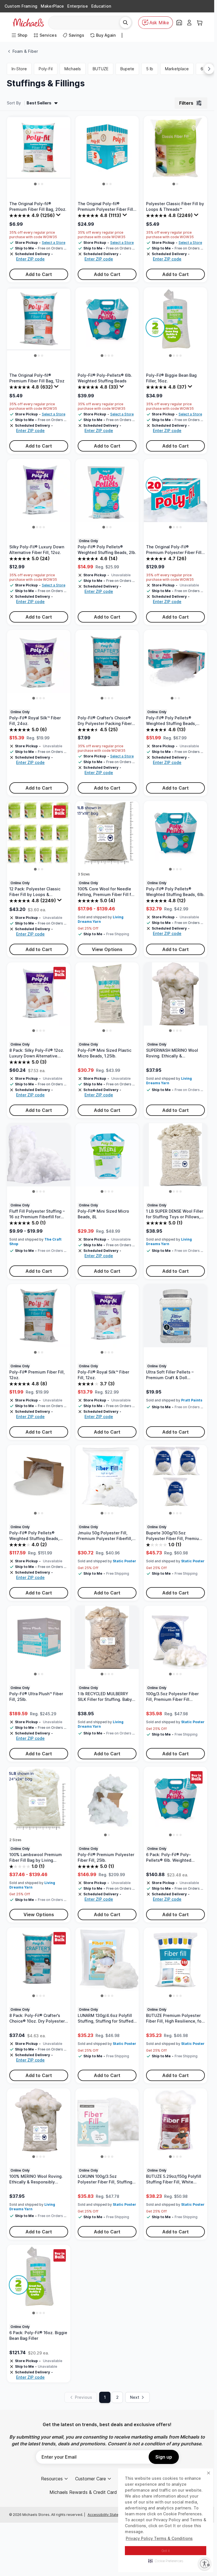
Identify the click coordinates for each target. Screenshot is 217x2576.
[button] (166, 2561)
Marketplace (177, 69)
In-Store (19, 69)
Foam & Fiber (25, 51)
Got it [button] (166, 2551)
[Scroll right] (209, 69)
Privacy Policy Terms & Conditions (159, 2538)
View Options (107, 949)
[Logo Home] (28, 23)
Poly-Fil (46, 69)
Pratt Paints (192, 1400)
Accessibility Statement (107, 2515)
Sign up (164, 2457)
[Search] (125, 23)
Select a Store (54, 243)
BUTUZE (101, 69)
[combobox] (86, 23)
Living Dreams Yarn (101, 919)
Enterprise (77, 6)
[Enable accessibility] (205, 2564)
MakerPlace (52, 6)
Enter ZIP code (30, 259)
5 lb (150, 69)
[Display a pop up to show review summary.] (59, 216)
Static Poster (124, 1561)
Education (101, 6)
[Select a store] (179, 23)
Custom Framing (21, 6)
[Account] (189, 23)
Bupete (127, 69)
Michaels (73, 69)
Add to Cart (39, 274)
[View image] (35, 184)
